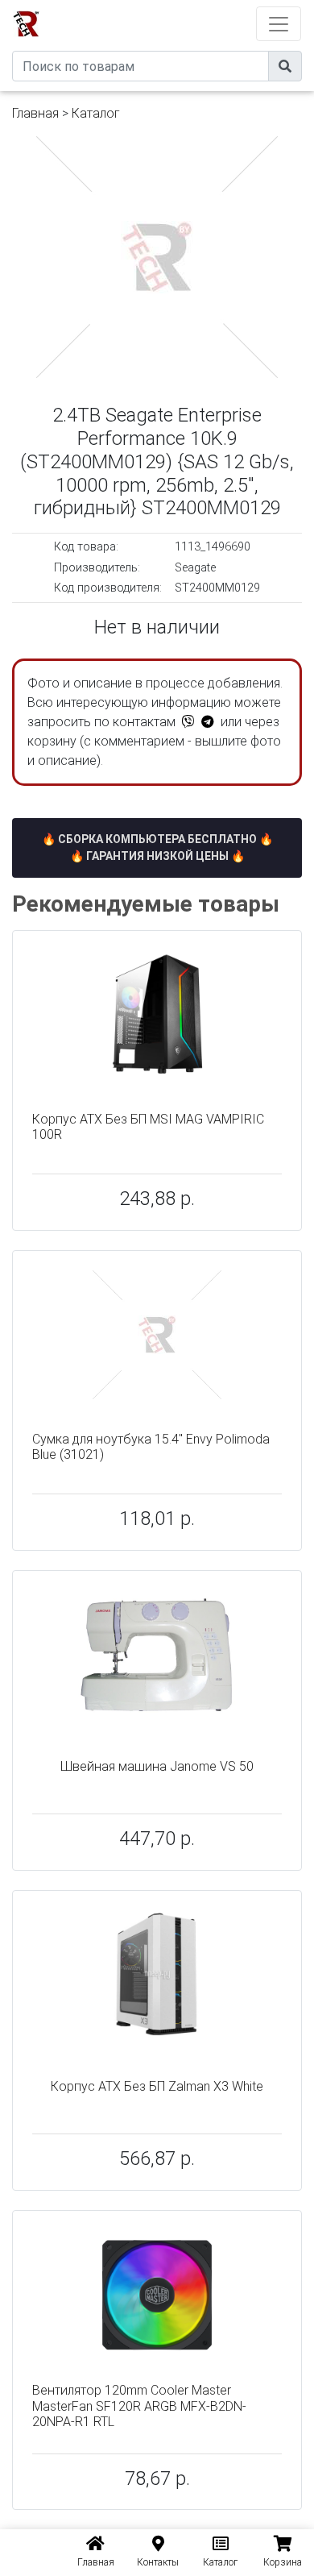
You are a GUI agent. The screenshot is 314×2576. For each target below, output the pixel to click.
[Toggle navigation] (279, 24)
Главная (35, 113)
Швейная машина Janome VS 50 (157, 1766)
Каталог (96, 113)
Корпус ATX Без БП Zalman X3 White (157, 2086)
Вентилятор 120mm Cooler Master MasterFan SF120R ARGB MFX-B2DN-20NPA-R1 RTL (139, 2406)
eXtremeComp (179, 6)
